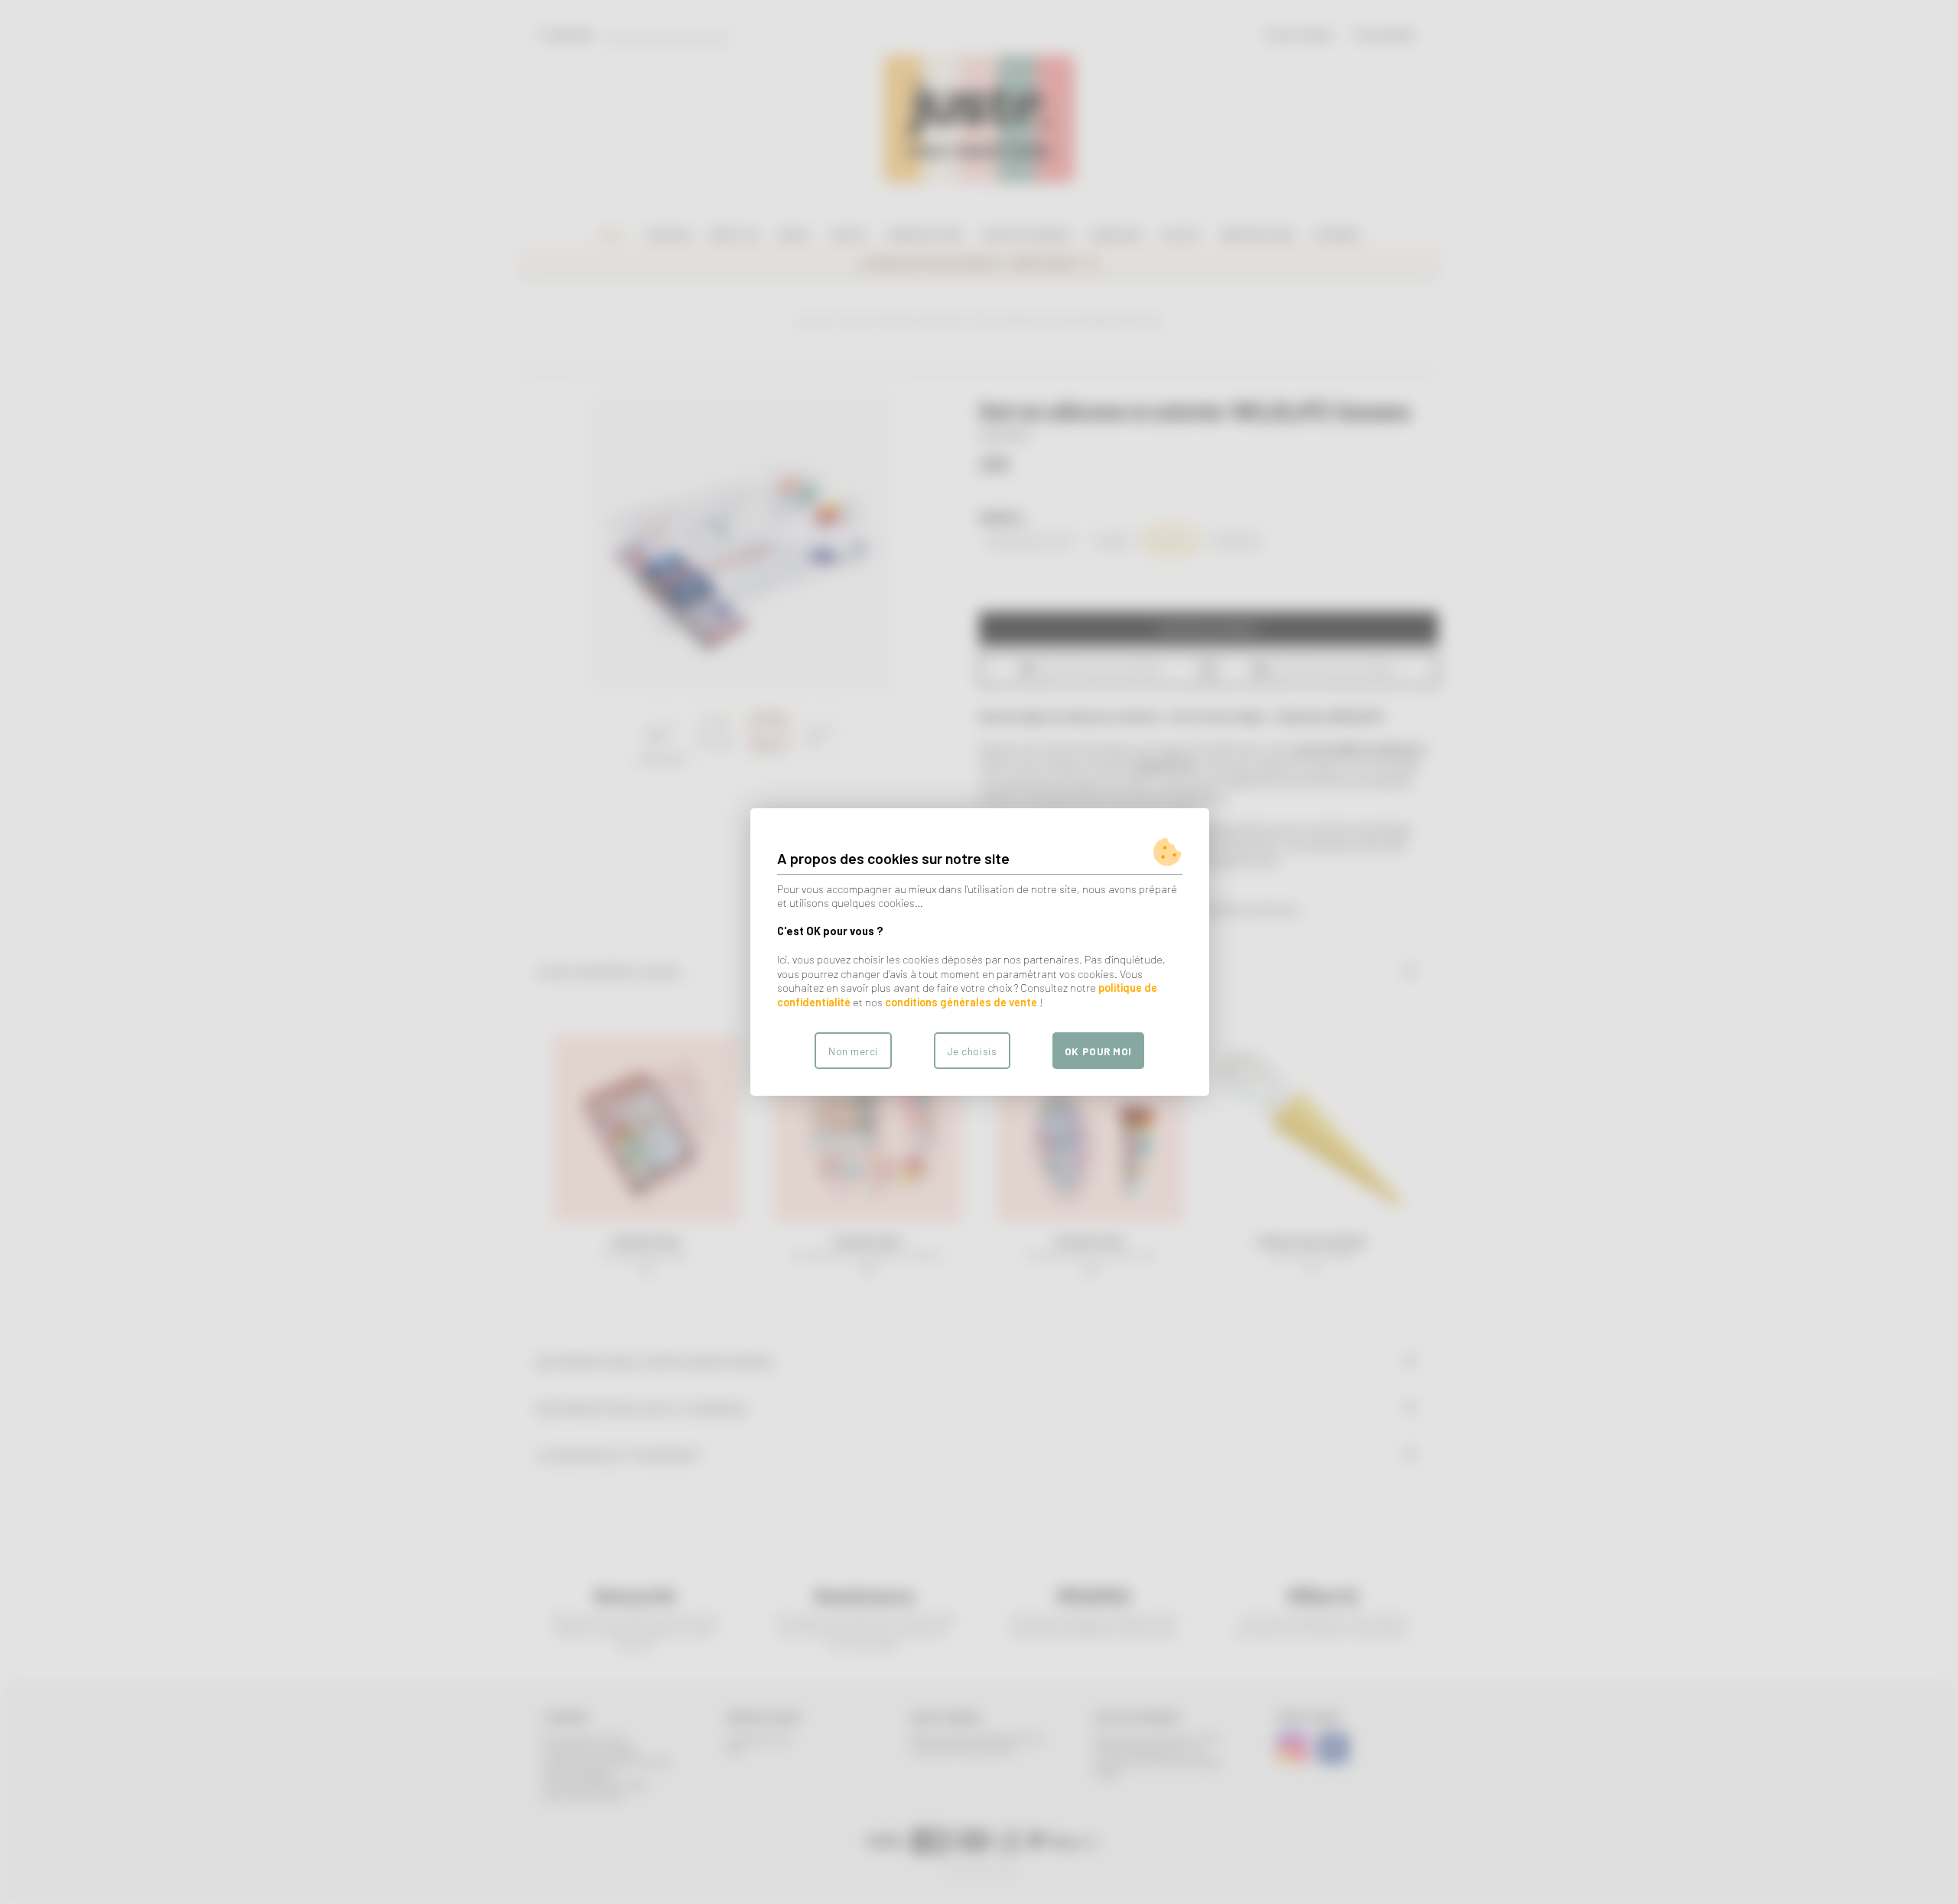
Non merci (853, 1051)
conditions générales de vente (961, 1002)
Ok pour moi (1098, 1051)
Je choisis (972, 1051)
